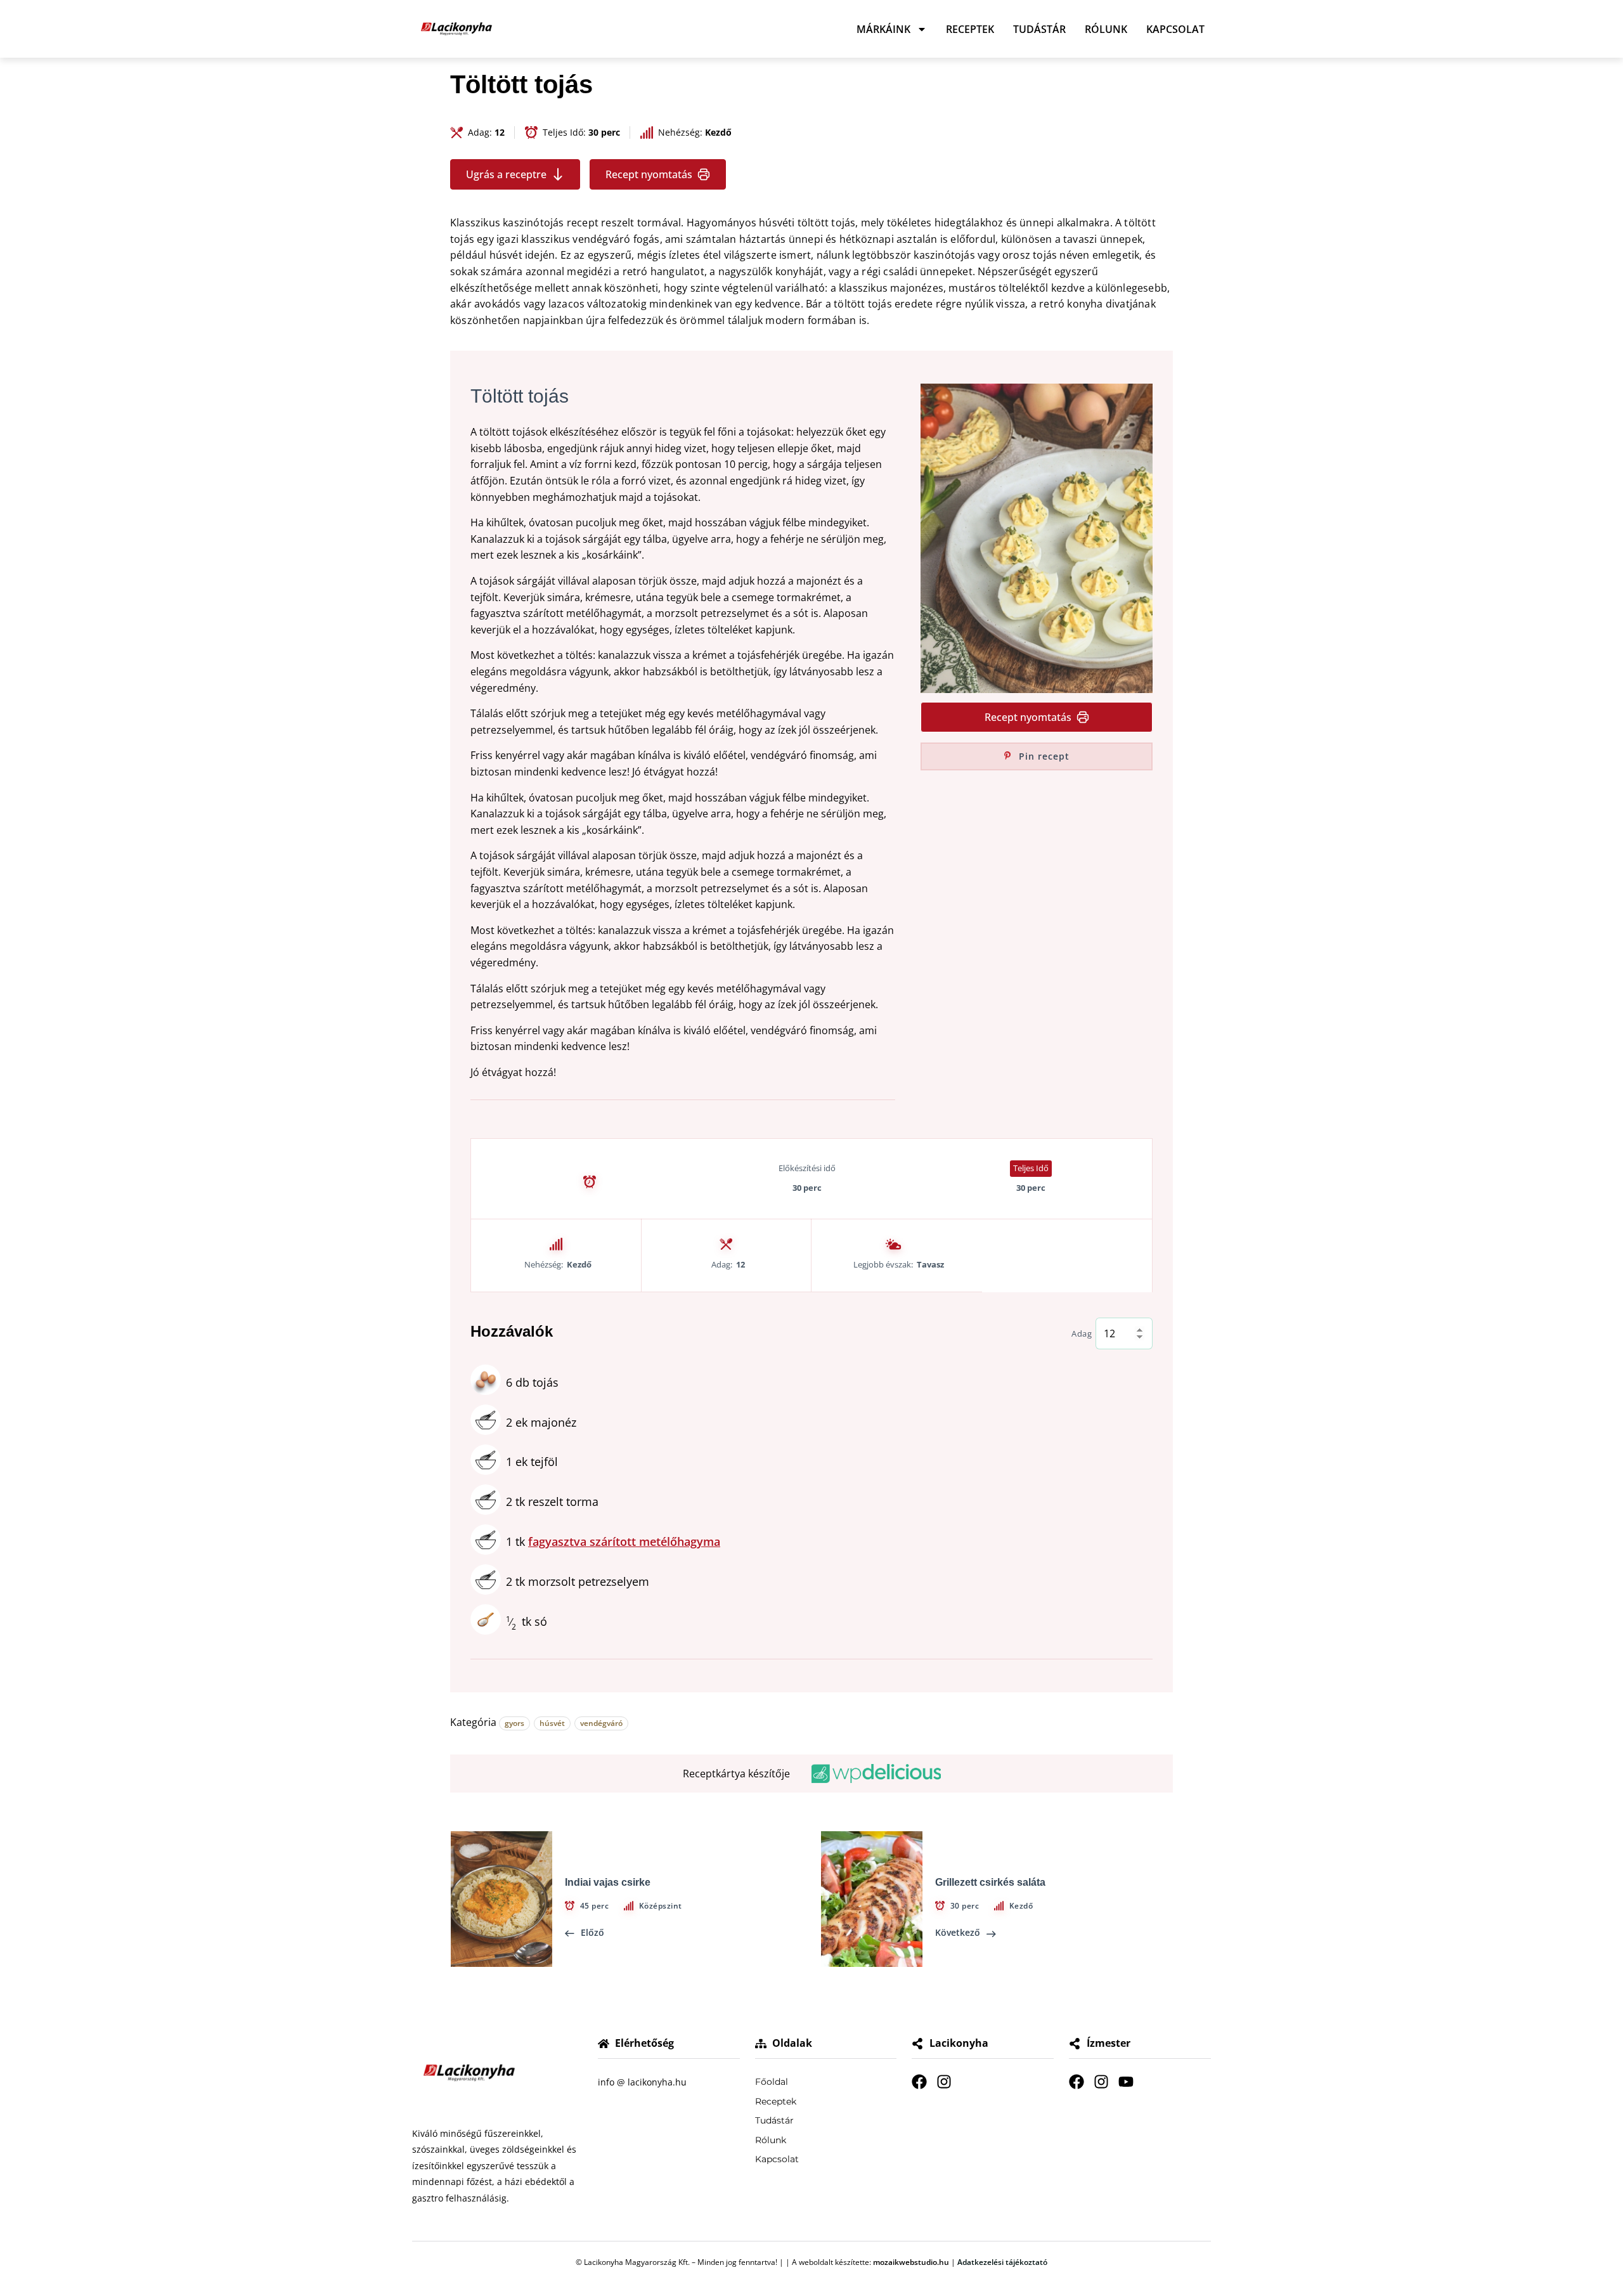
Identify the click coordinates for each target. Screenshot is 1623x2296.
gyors (514, 1723)
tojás (532, 1382)
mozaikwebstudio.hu (911, 2262)
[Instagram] (944, 2082)
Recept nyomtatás (649, 174)
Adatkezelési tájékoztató (1002, 2262)
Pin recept (1043, 756)
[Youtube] (1126, 2082)
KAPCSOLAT (1175, 29)
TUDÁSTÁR (1039, 29)
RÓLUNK (1106, 29)
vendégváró (601, 1723)
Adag (1082, 1334)
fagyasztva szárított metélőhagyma (624, 1541)
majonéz (541, 1422)
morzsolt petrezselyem (578, 1581)
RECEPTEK (970, 29)
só (527, 1621)
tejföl (532, 1462)
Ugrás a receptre (506, 174)
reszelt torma (552, 1501)
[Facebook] (919, 2082)
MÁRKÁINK (883, 29)
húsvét (552, 1723)
